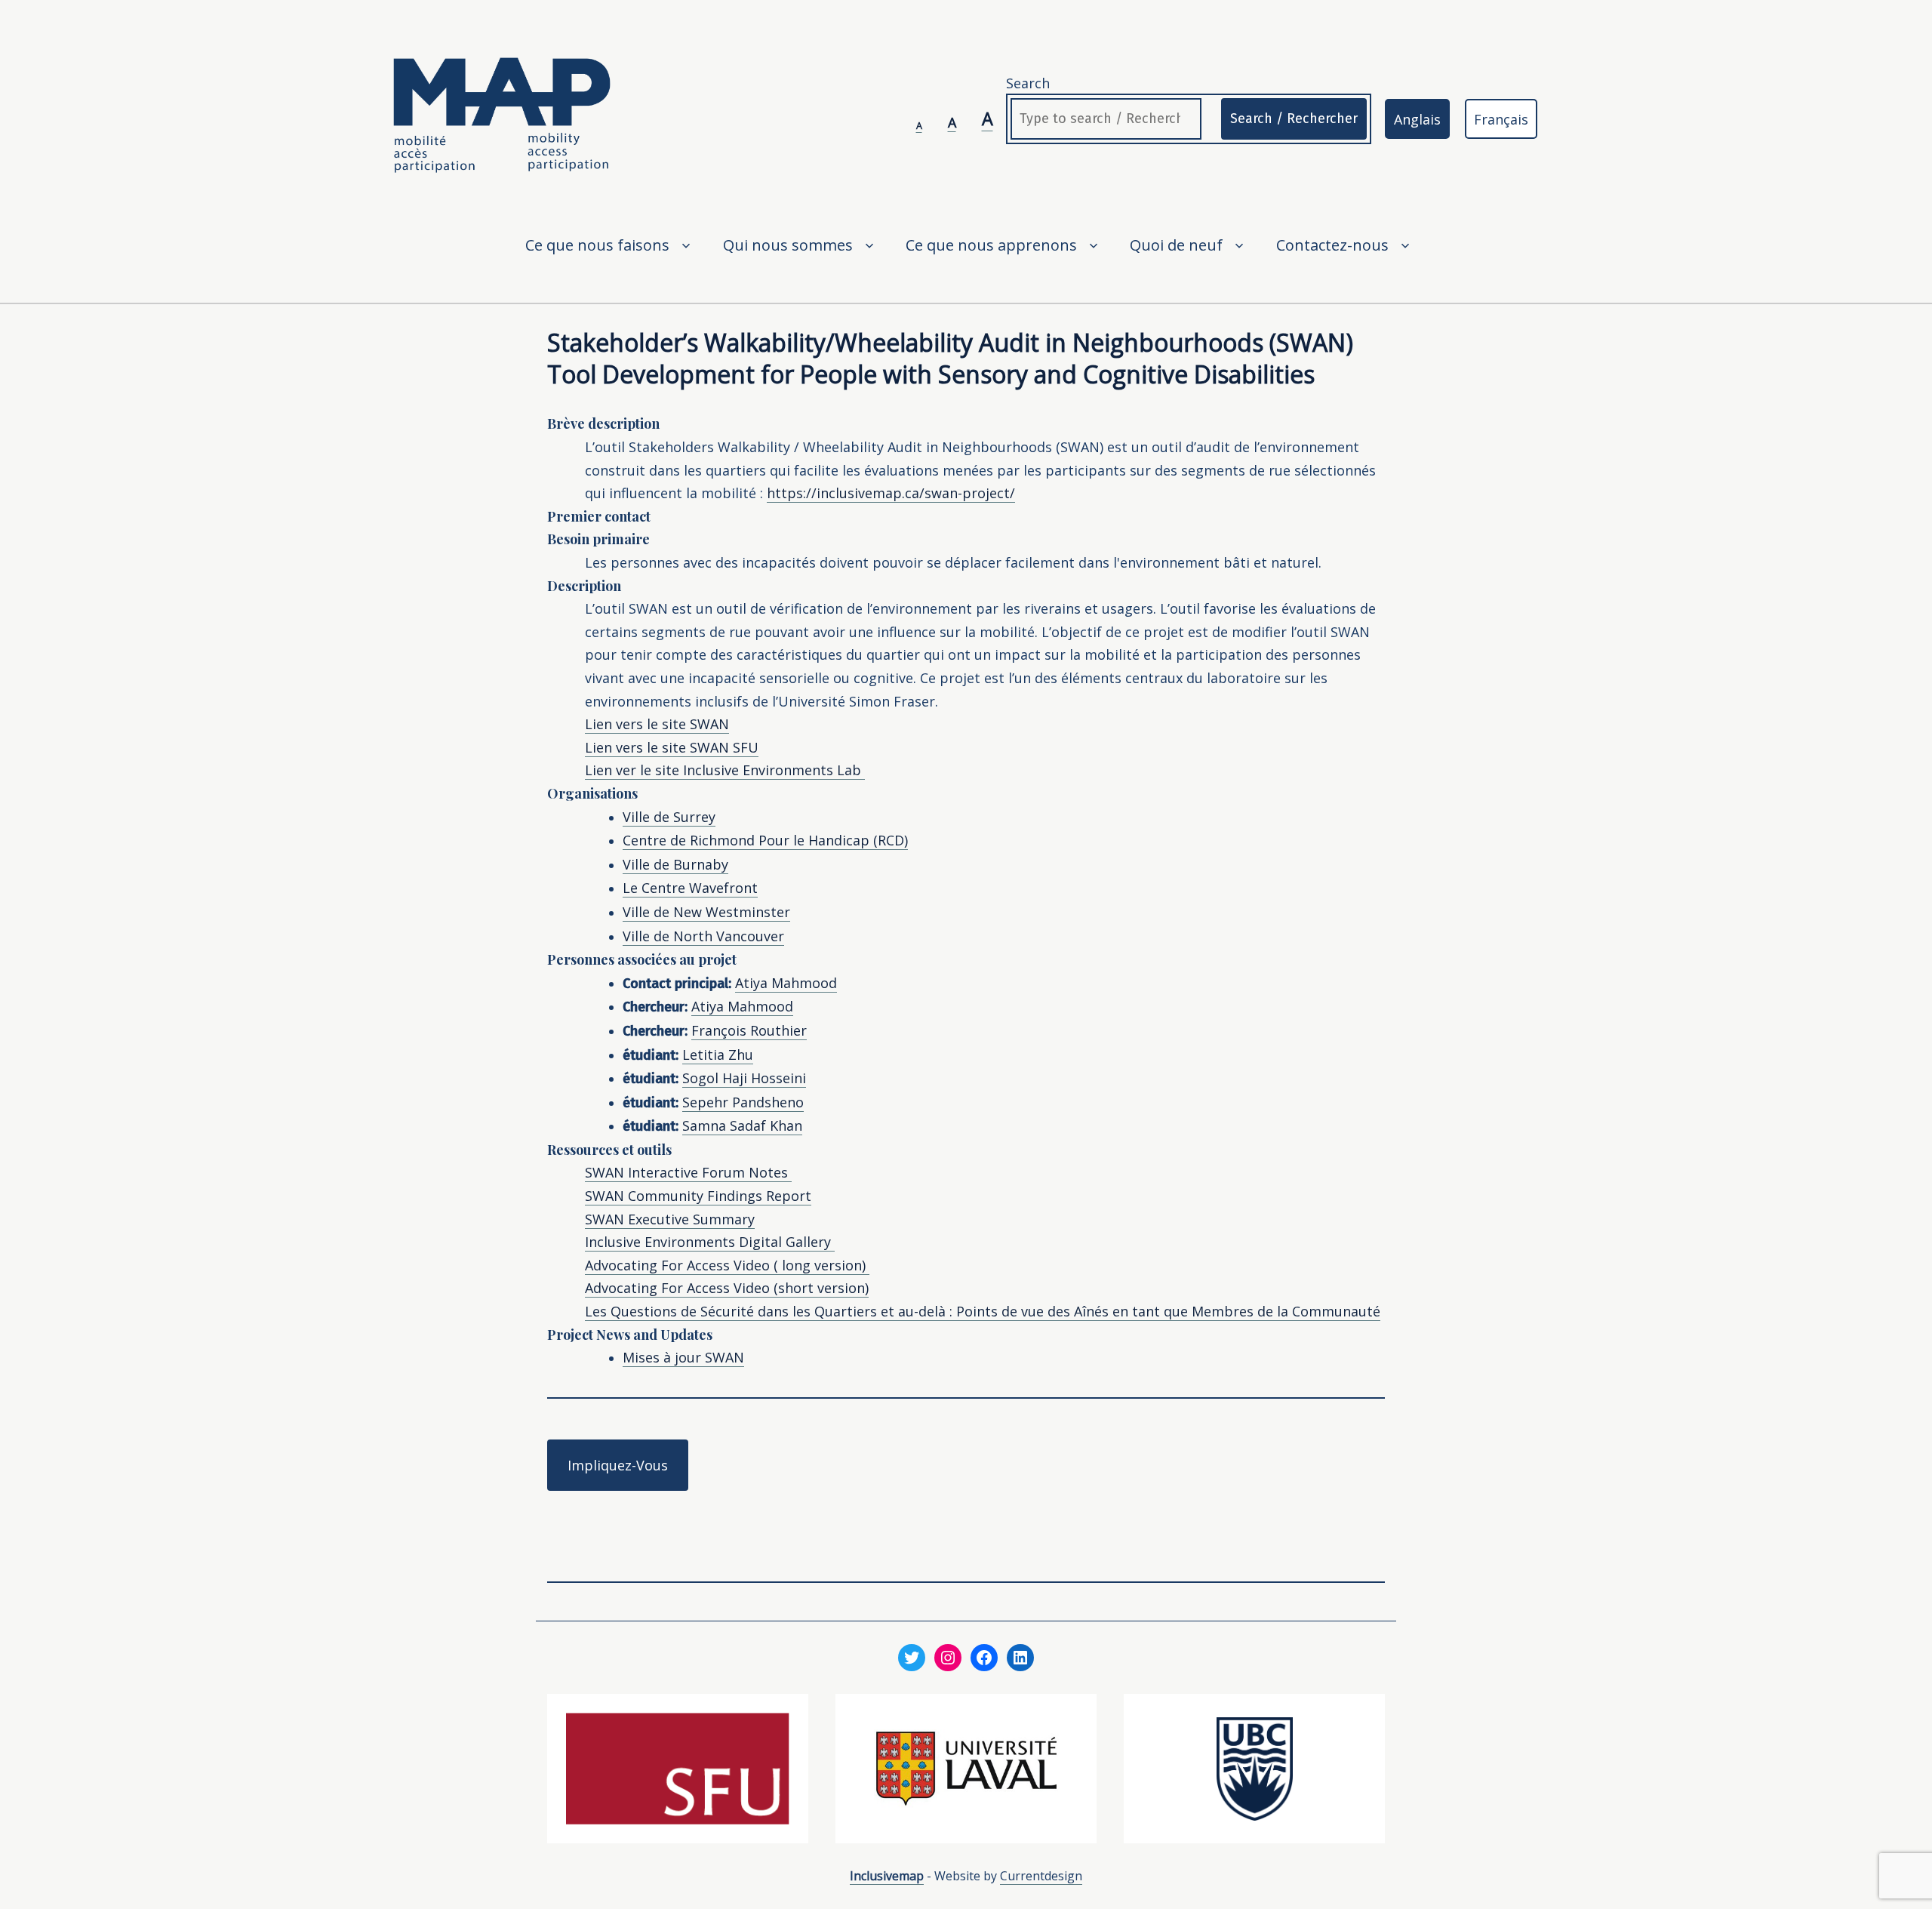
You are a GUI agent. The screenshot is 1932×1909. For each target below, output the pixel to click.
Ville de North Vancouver (703, 936)
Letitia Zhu (718, 1055)
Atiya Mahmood (786, 983)
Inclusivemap (887, 1876)
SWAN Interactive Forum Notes (688, 1172)
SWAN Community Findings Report (698, 1196)
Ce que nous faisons (597, 245)
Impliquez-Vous (618, 1465)
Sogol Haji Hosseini (744, 1078)
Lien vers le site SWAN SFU (672, 747)
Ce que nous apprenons (991, 245)
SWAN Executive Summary (670, 1219)
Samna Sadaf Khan (742, 1125)
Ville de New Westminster (706, 912)
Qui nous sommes (788, 245)
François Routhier (749, 1030)
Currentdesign (1041, 1876)
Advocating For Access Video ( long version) (727, 1265)
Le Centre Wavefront (690, 888)
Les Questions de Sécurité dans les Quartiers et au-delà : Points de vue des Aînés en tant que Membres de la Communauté (983, 1311)
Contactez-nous (1332, 245)
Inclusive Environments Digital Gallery (710, 1242)
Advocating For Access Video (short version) (727, 1288)
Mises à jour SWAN (683, 1357)
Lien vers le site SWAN (657, 724)
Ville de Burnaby (675, 864)
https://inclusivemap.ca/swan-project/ (891, 493)
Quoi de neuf (1176, 245)
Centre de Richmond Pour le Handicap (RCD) (765, 840)
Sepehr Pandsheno (743, 1102)
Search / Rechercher (1294, 119)
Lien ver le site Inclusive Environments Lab (725, 770)
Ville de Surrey (669, 817)
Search (1028, 83)
